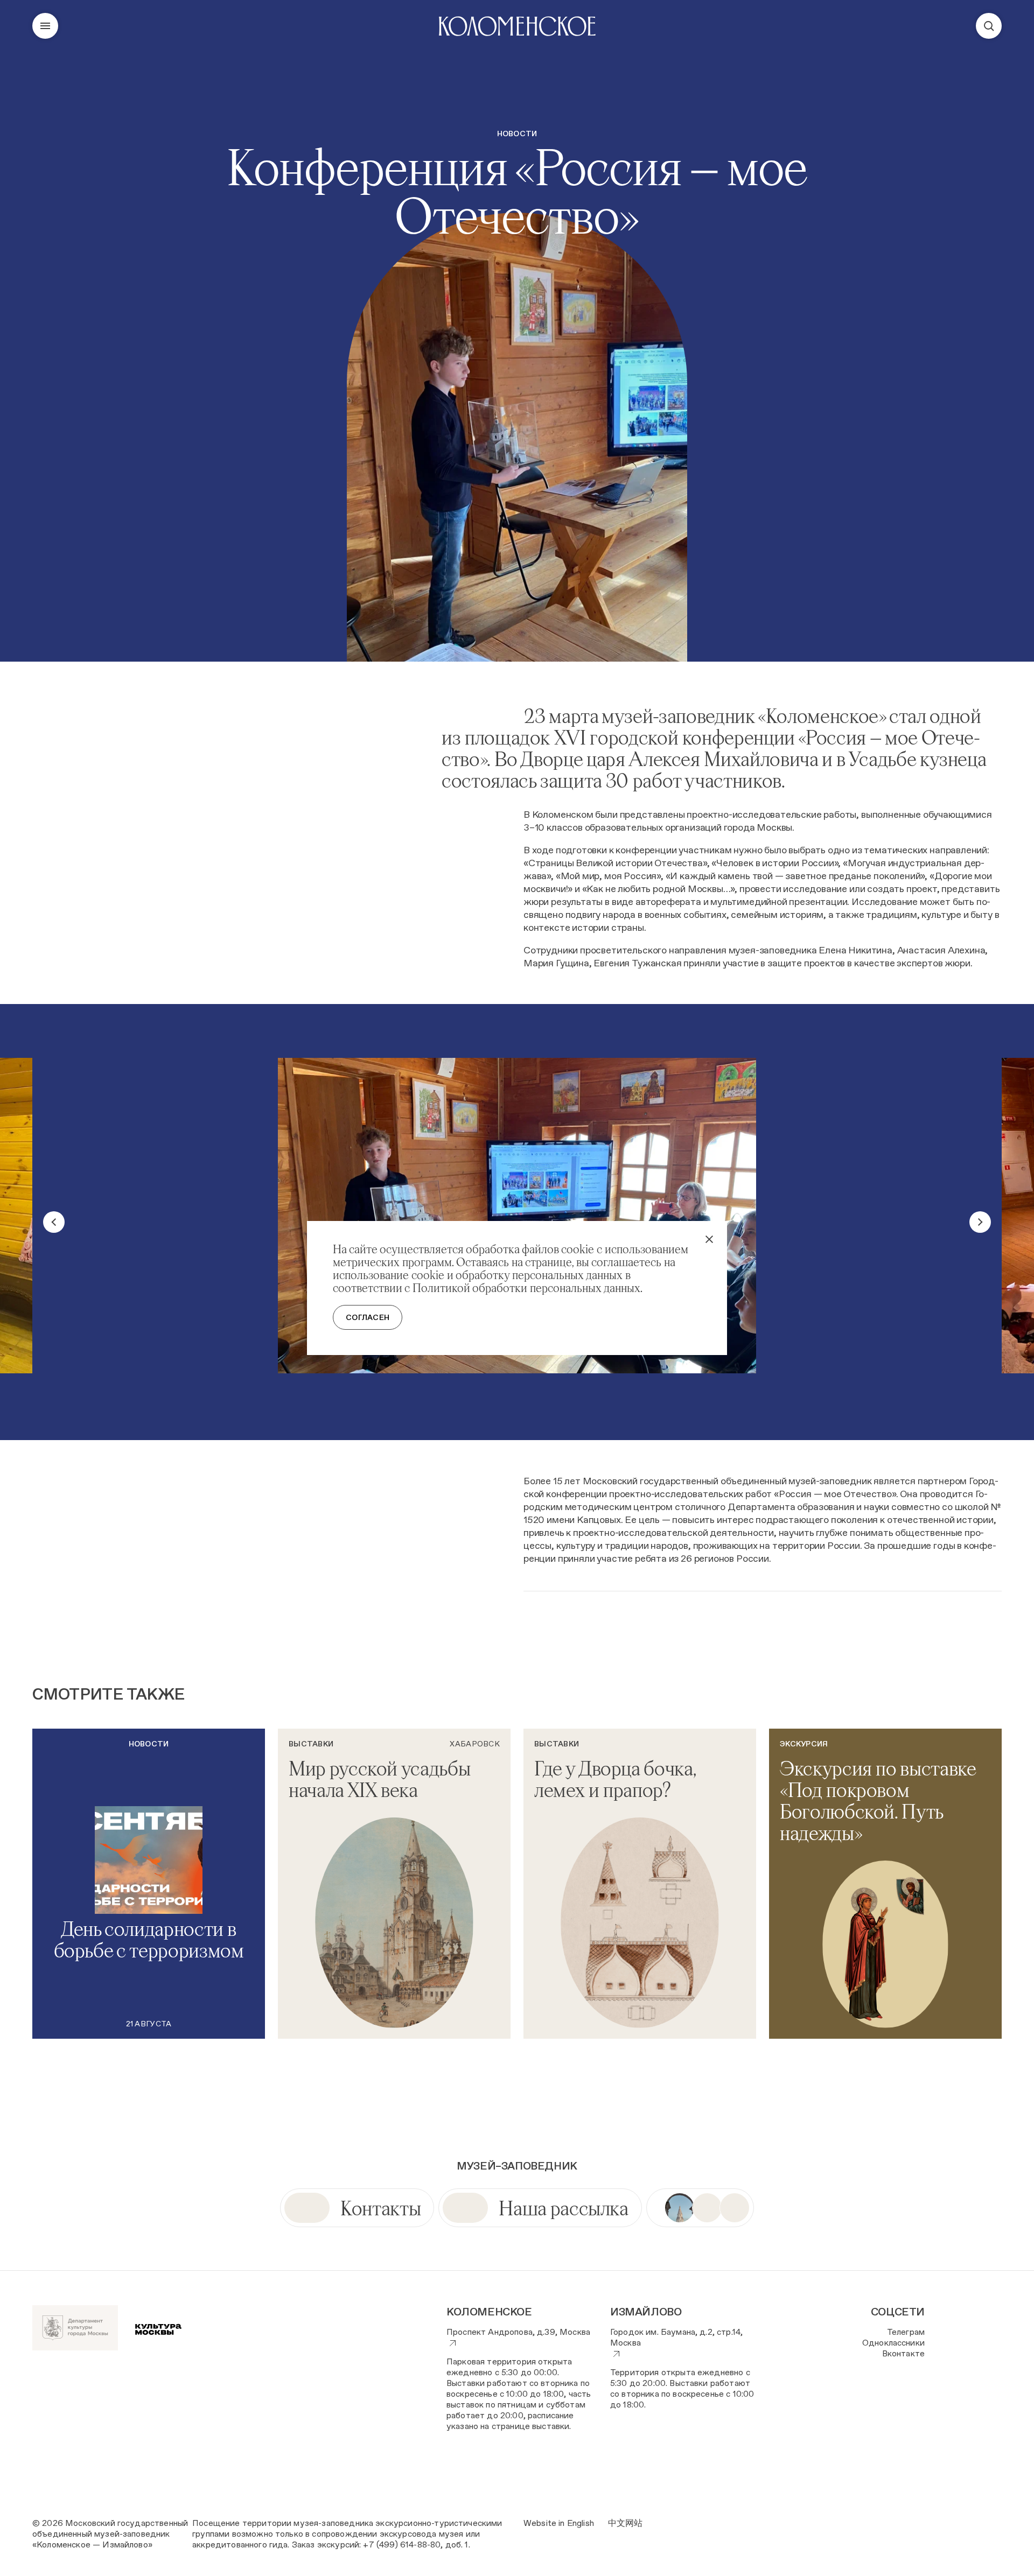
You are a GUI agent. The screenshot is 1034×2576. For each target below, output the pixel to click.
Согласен (368, 1317)
